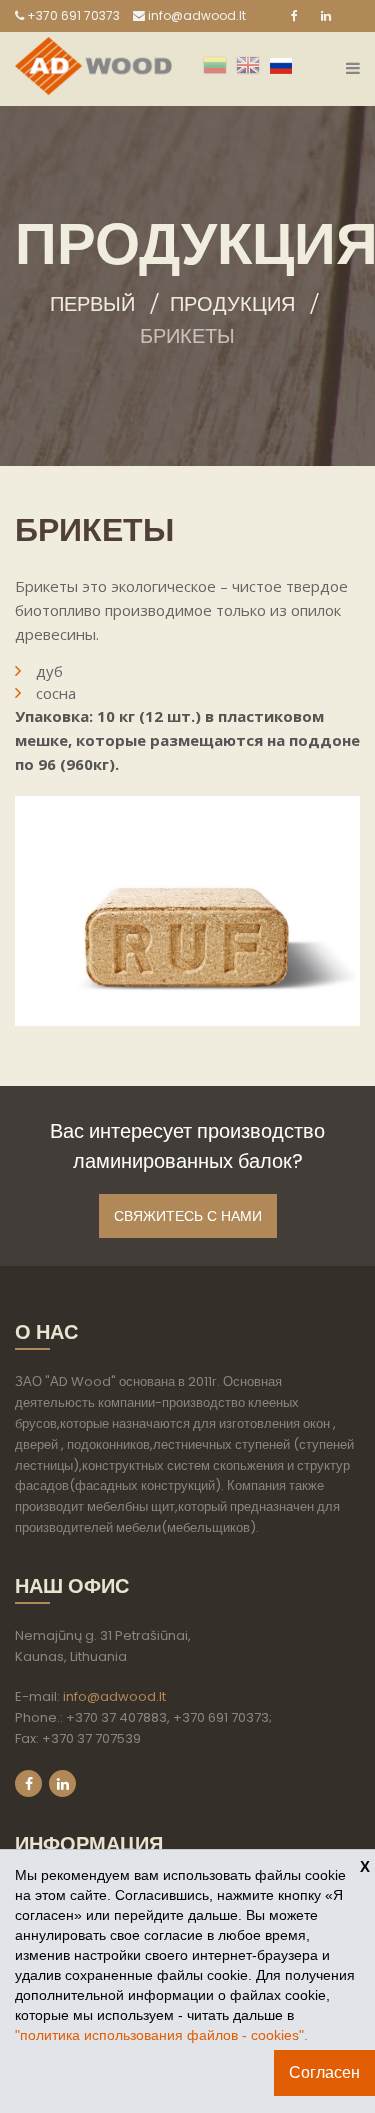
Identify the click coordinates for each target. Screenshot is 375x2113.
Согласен (324, 2072)
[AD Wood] (93, 49)
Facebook (28, 1783)
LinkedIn (62, 1783)
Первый (92, 304)
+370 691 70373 (72, 15)
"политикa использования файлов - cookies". (161, 2035)
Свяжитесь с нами (188, 1216)
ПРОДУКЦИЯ (232, 304)
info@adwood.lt (195, 15)
